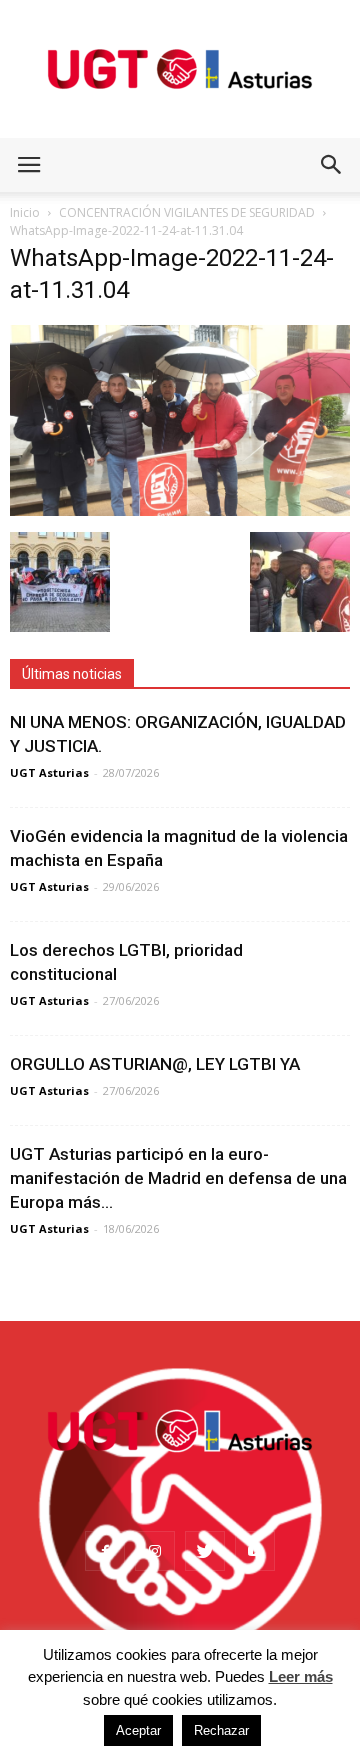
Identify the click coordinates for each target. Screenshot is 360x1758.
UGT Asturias (49, 772)
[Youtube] (255, 1551)
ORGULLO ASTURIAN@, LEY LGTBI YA (155, 1064)
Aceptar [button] (138, 1730)
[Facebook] (105, 1551)
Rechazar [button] (221, 1730)
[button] (332, 165)
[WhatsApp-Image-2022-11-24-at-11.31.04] (180, 511)
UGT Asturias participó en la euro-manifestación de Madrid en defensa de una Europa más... (178, 1178)
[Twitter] (205, 1551)
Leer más (301, 1676)
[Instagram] (155, 1551)
